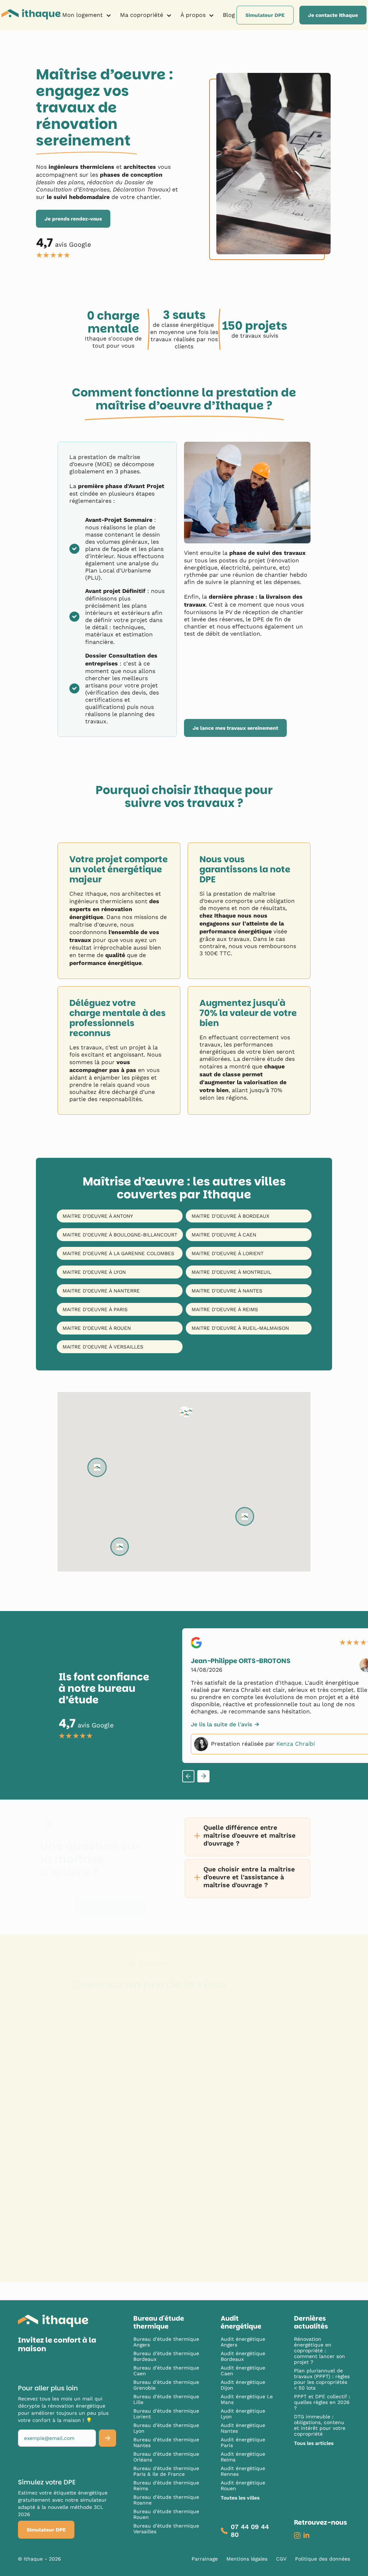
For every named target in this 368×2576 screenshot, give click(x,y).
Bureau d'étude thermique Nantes (166, 2442)
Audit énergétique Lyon (243, 2414)
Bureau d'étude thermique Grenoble (166, 2385)
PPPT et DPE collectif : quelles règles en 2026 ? (322, 2402)
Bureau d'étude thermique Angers (166, 2342)
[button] (87, 15)
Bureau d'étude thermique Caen (166, 2371)
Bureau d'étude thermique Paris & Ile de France (166, 2471)
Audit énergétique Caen (243, 2371)
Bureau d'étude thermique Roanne (166, 2500)
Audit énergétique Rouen (243, 2486)
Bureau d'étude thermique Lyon (166, 2428)
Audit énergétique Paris (243, 2442)
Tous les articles (314, 2443)
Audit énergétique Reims (243, 2457)
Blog (229, 15)
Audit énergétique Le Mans (247, 2399)
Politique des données (323, 2559)
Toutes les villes (240, 2498)
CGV (281, 2559)
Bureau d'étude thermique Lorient (166, 2414)
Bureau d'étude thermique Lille (166, 2399)
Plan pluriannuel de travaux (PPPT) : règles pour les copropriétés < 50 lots (322, 2379)
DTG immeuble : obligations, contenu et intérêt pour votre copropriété (320, 2425)
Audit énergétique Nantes (243, 2428)
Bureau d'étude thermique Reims (166, 2486)
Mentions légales (247, 2559)
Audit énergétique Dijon (243, 2385)
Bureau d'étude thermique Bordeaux (166, 2356)
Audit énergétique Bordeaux (243, 2356)
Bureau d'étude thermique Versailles (166, 2529)
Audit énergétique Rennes (243, 2471)
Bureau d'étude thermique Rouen (166, 2514)
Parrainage (205, 2559)
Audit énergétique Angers (243, 2342)
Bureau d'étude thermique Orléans (166, 2457)
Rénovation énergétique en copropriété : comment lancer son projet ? (319, 2350)
